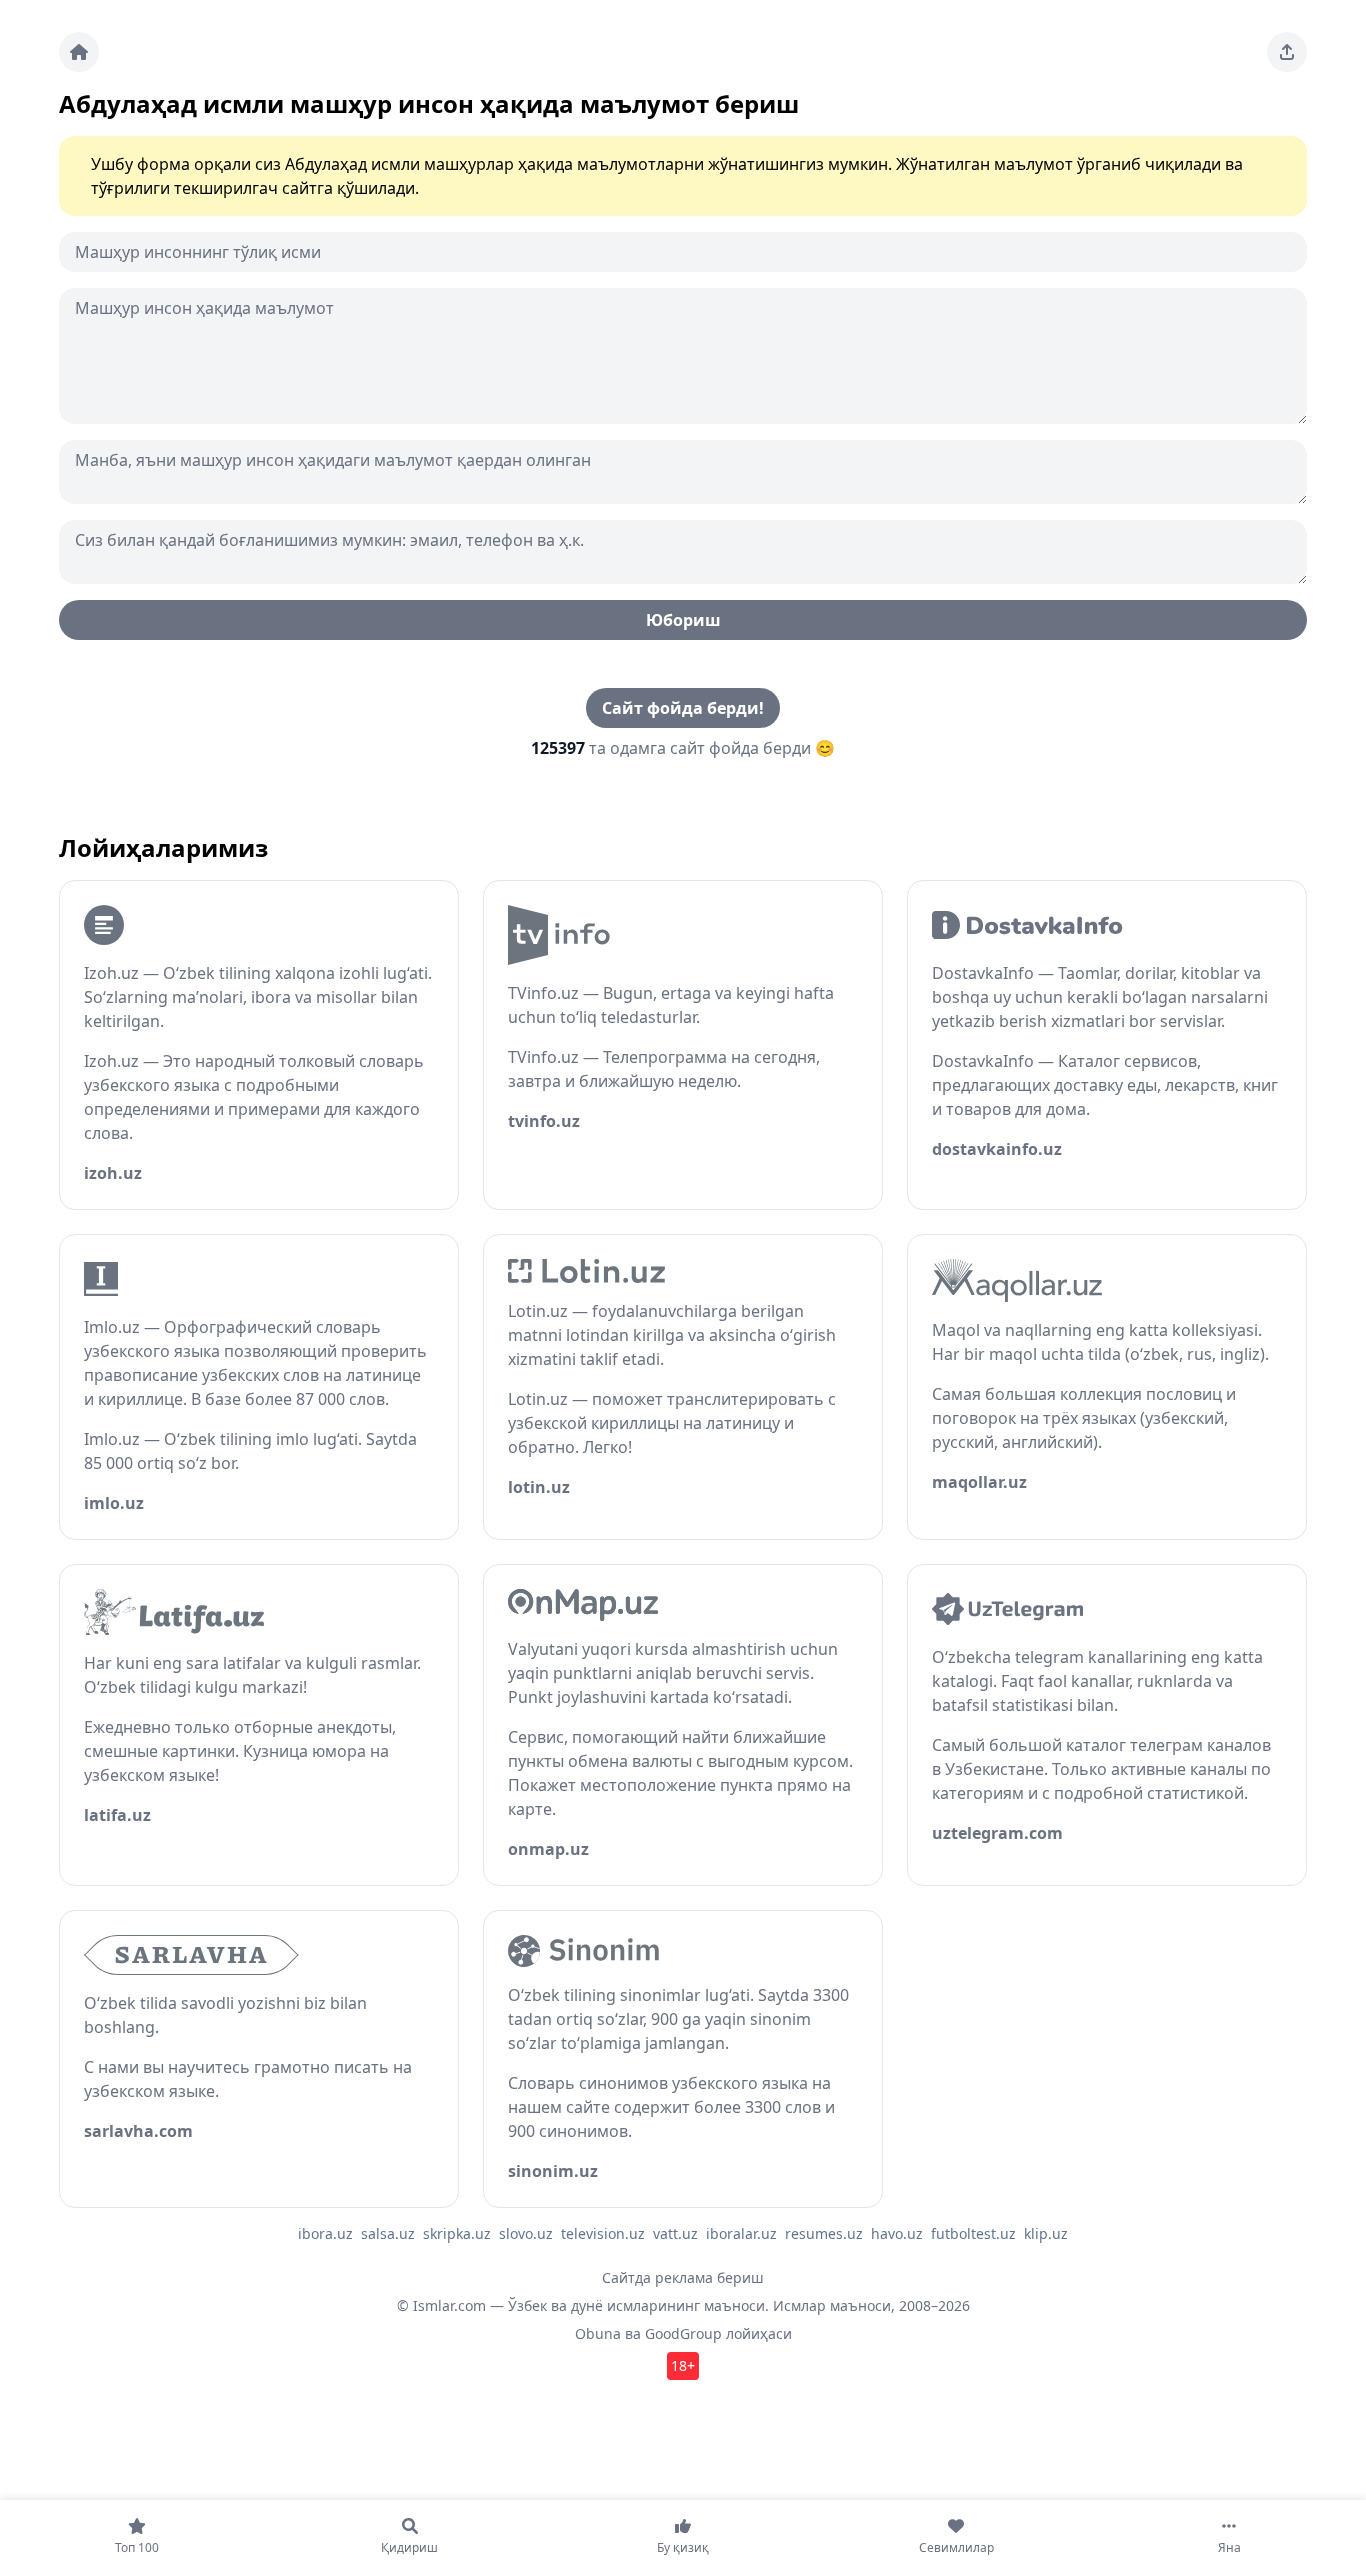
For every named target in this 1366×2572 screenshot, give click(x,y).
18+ (683, 2365)
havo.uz (897, 2233)
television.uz (603, 2233)
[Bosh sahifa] (79, 52)
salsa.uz (388, 2233)
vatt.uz (675, 2233)
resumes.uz (824, 2233)
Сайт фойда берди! (683, 708)
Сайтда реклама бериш (683, 2277)
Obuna (598, 2333)
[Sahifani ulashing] (1287, 52)
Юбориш (683, 620)
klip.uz (1046, 2233)
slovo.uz (526, 2233)
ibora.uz (325, 2233)
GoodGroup (683, 2333)
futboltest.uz (973, 2233)
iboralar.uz (741, 2233)
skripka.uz (457, 2233)
